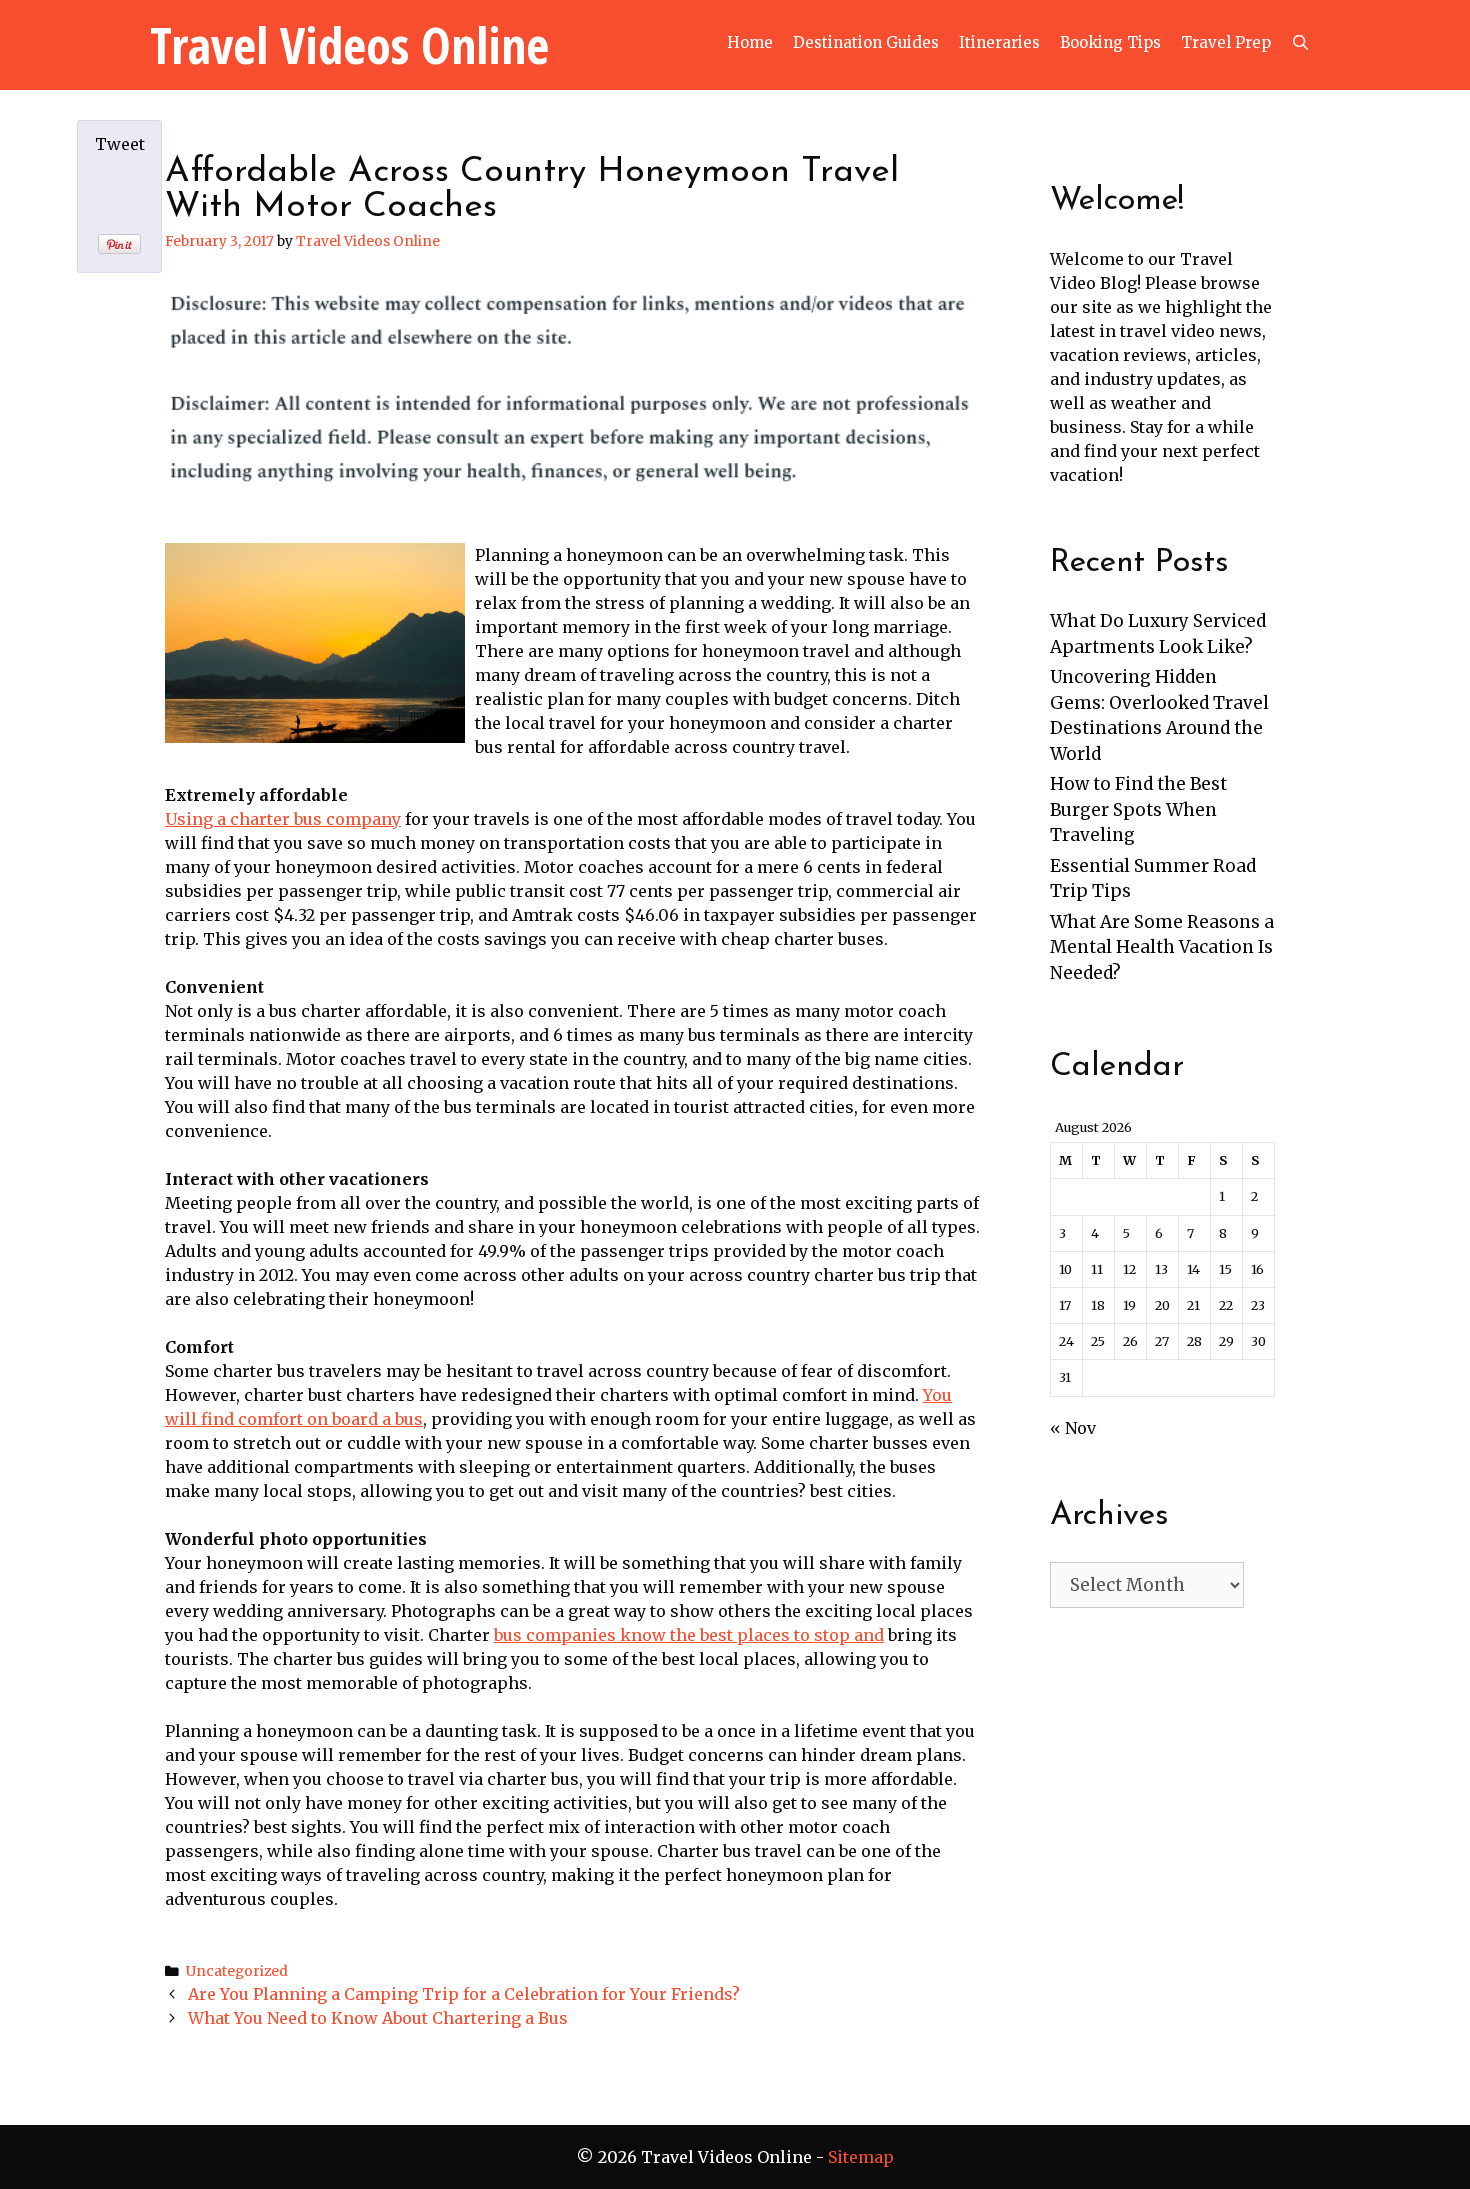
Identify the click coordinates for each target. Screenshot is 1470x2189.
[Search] (1300, 42)
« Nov (1073, 1428)
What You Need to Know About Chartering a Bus (378, 2018)
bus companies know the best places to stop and (689, 1635)
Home (750, 42)
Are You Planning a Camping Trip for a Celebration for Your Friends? (464, 1994)
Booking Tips (1110, 42)
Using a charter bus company (283, 819)
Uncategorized (237, 1971)
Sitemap (861, 2157)
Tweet (120, 144)
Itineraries (999, 42)
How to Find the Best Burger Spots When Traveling (1138, 809)
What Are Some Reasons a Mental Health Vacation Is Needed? (1162, 947)
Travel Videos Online (349, 45)
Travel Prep (1226, 42)
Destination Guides (866, 42)
